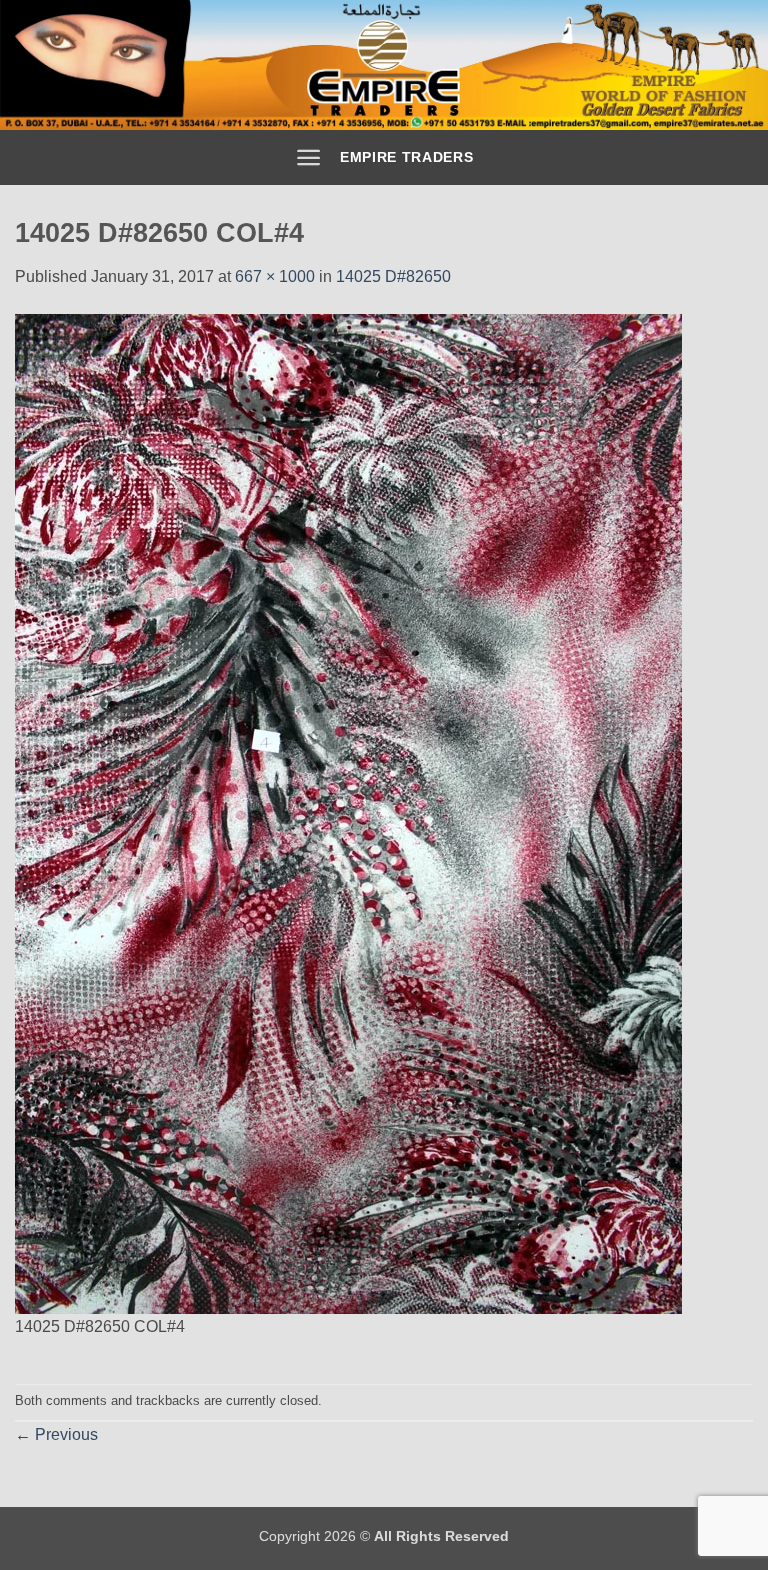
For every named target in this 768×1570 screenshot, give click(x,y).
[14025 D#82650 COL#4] (348, 812)
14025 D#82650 (393, 276)
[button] (308, 157)
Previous (56, 1434)
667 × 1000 (275, 276)
